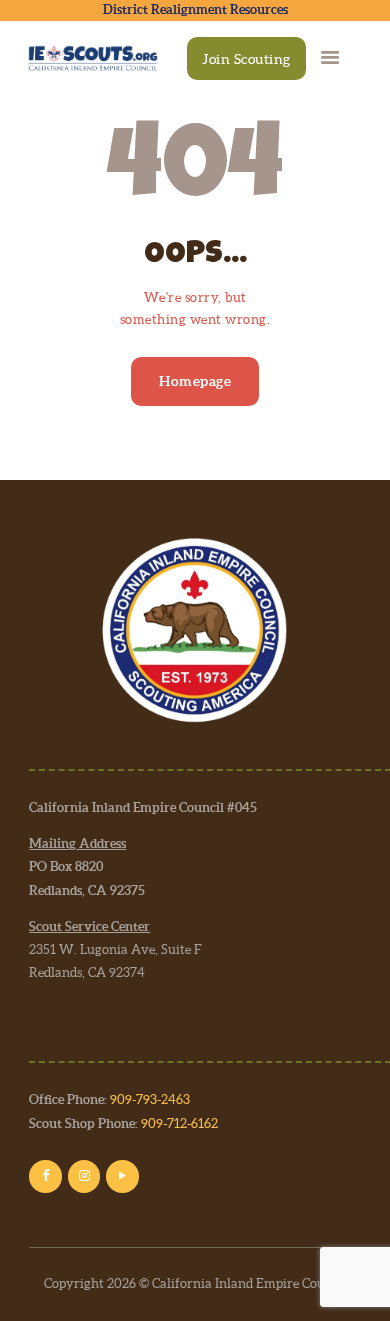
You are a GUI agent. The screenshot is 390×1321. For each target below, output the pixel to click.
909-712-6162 (179, 1123)
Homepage (195, 381)
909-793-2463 (150, 1099)
